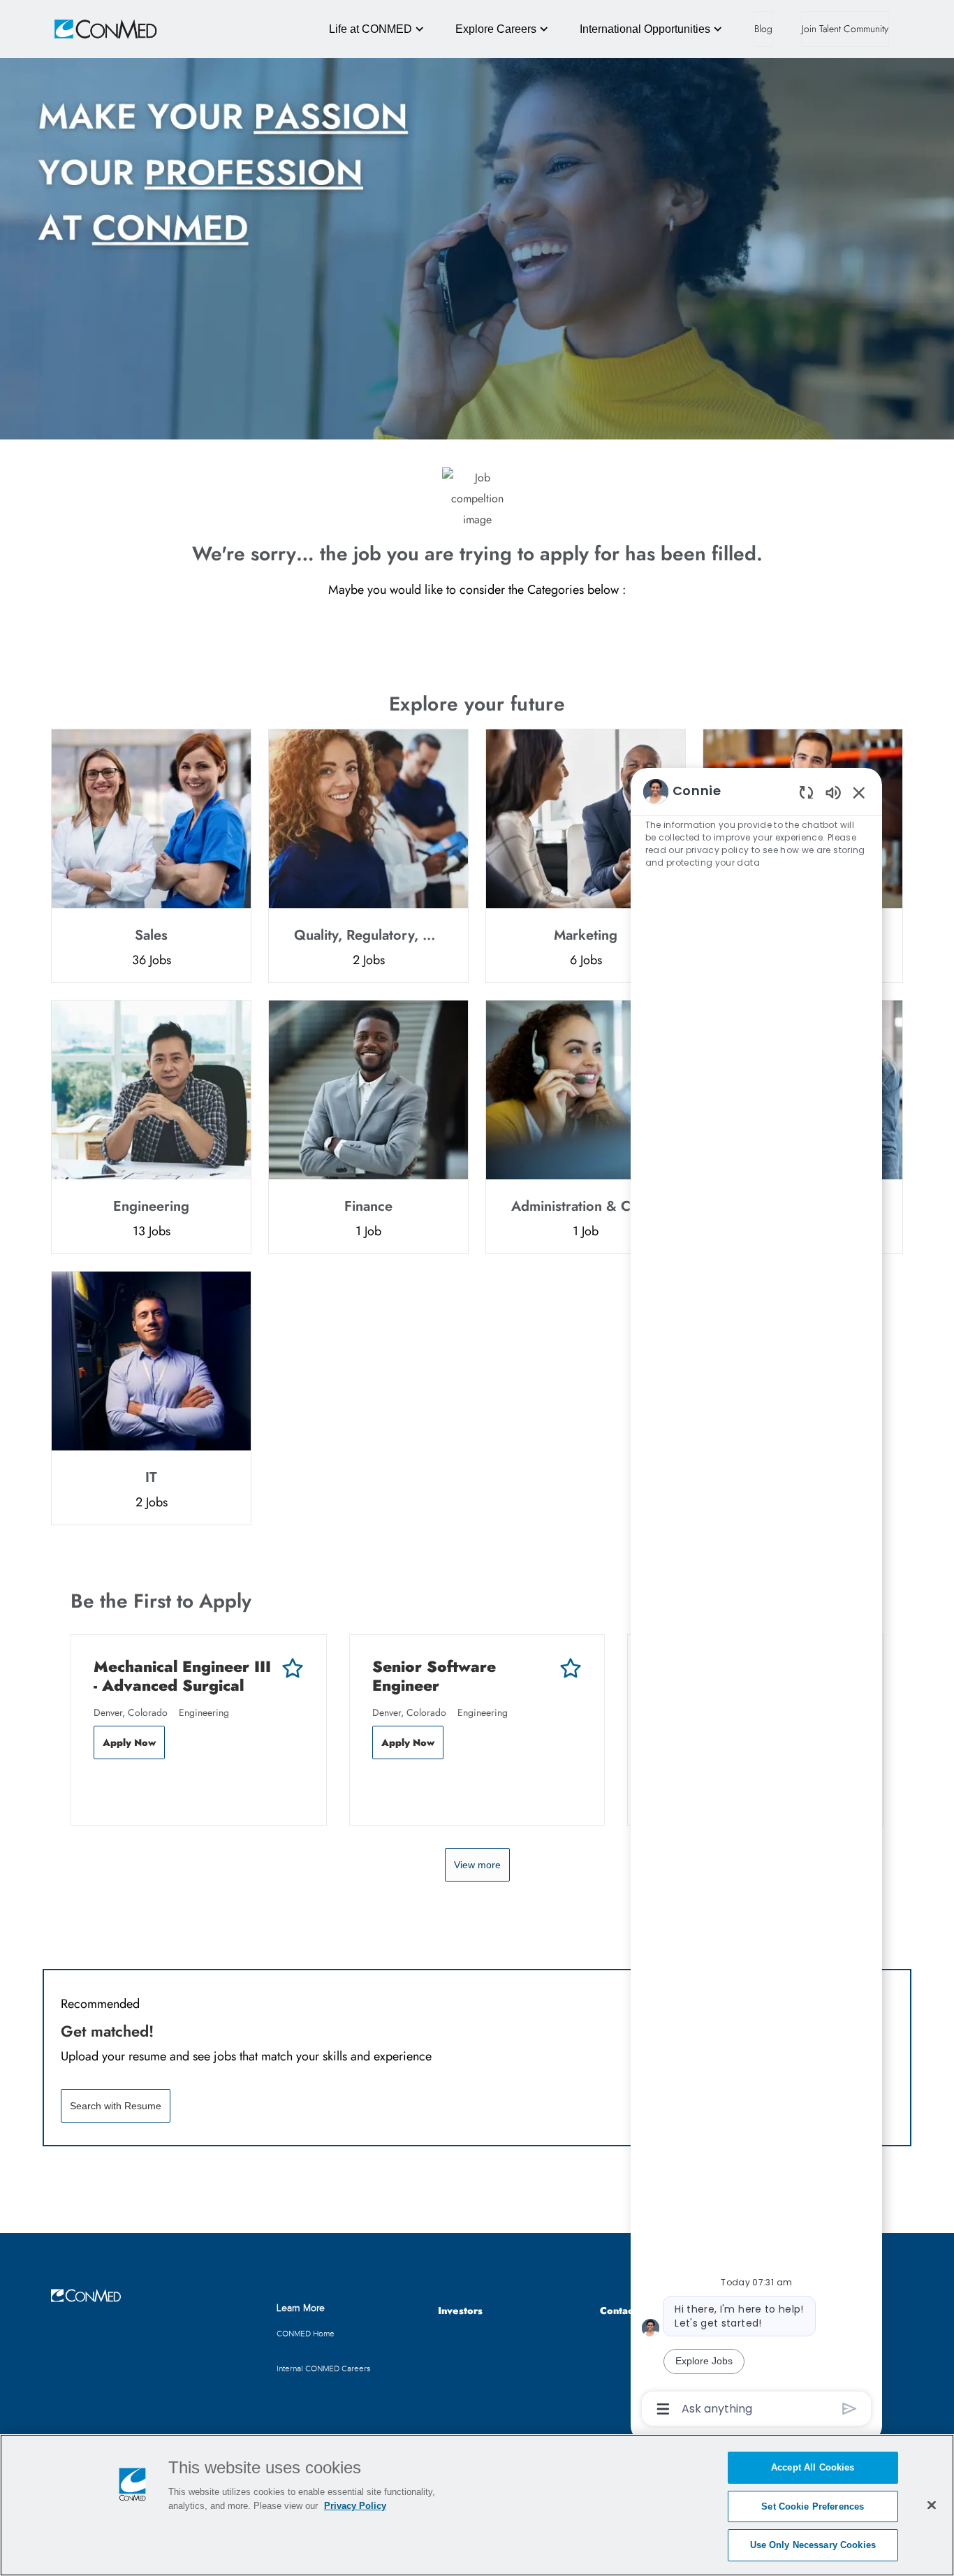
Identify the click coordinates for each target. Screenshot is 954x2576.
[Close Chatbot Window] (859, 792)
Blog (763, 29)
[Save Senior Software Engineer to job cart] (571, 1668)
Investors (460, 2311)
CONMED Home (306, 2334)
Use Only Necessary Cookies (813, 2545)
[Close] (932, 2505)
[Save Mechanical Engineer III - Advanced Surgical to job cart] (293, 1668)
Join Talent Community (845, 29)
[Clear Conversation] (806, 792)
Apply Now (129, 1742)
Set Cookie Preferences (813, 2506)
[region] (756, 1599)
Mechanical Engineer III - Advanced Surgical (182, 1676)
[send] (850, 2409)
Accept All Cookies (813, 2467)
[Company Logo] (86, 29)
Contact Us (625, 2311)
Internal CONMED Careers (324, 2368)
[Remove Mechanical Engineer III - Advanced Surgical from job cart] (101, 1789)
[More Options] (663, 2409)
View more (477, 1865)
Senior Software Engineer (434, 1676)
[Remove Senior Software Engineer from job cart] (379, 1789)
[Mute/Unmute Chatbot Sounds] (833, 792)
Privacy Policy (355, 2506)
